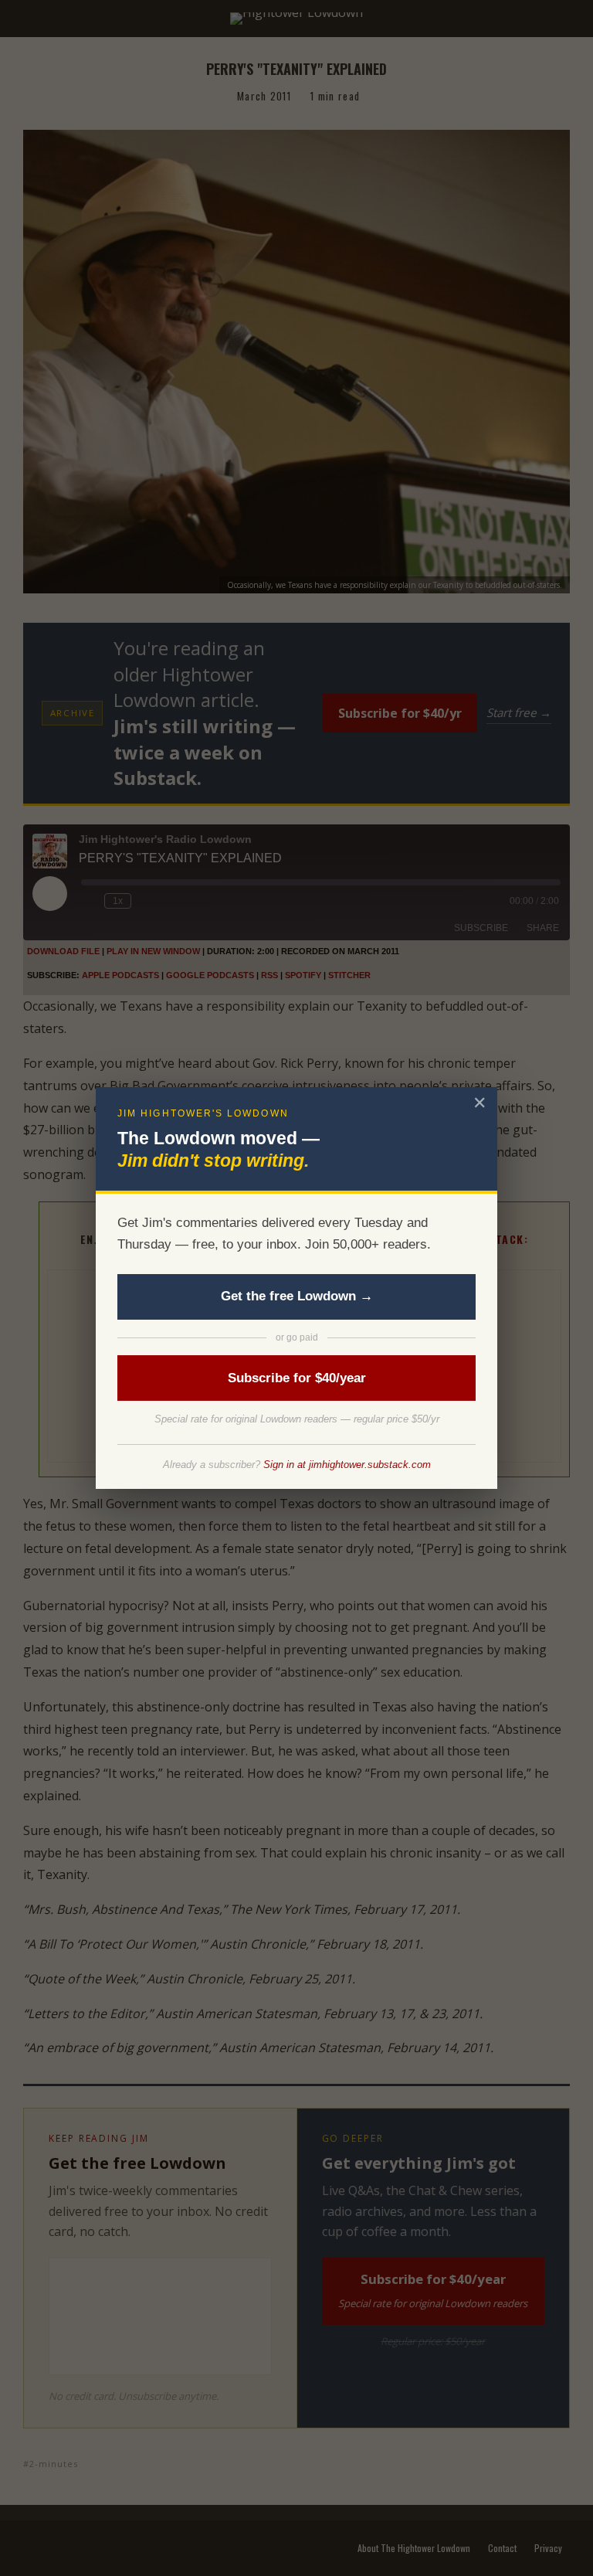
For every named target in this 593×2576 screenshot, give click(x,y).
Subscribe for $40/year (297, 1378)
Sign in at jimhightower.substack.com (347, 1465)
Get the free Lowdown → (297, 1296)
